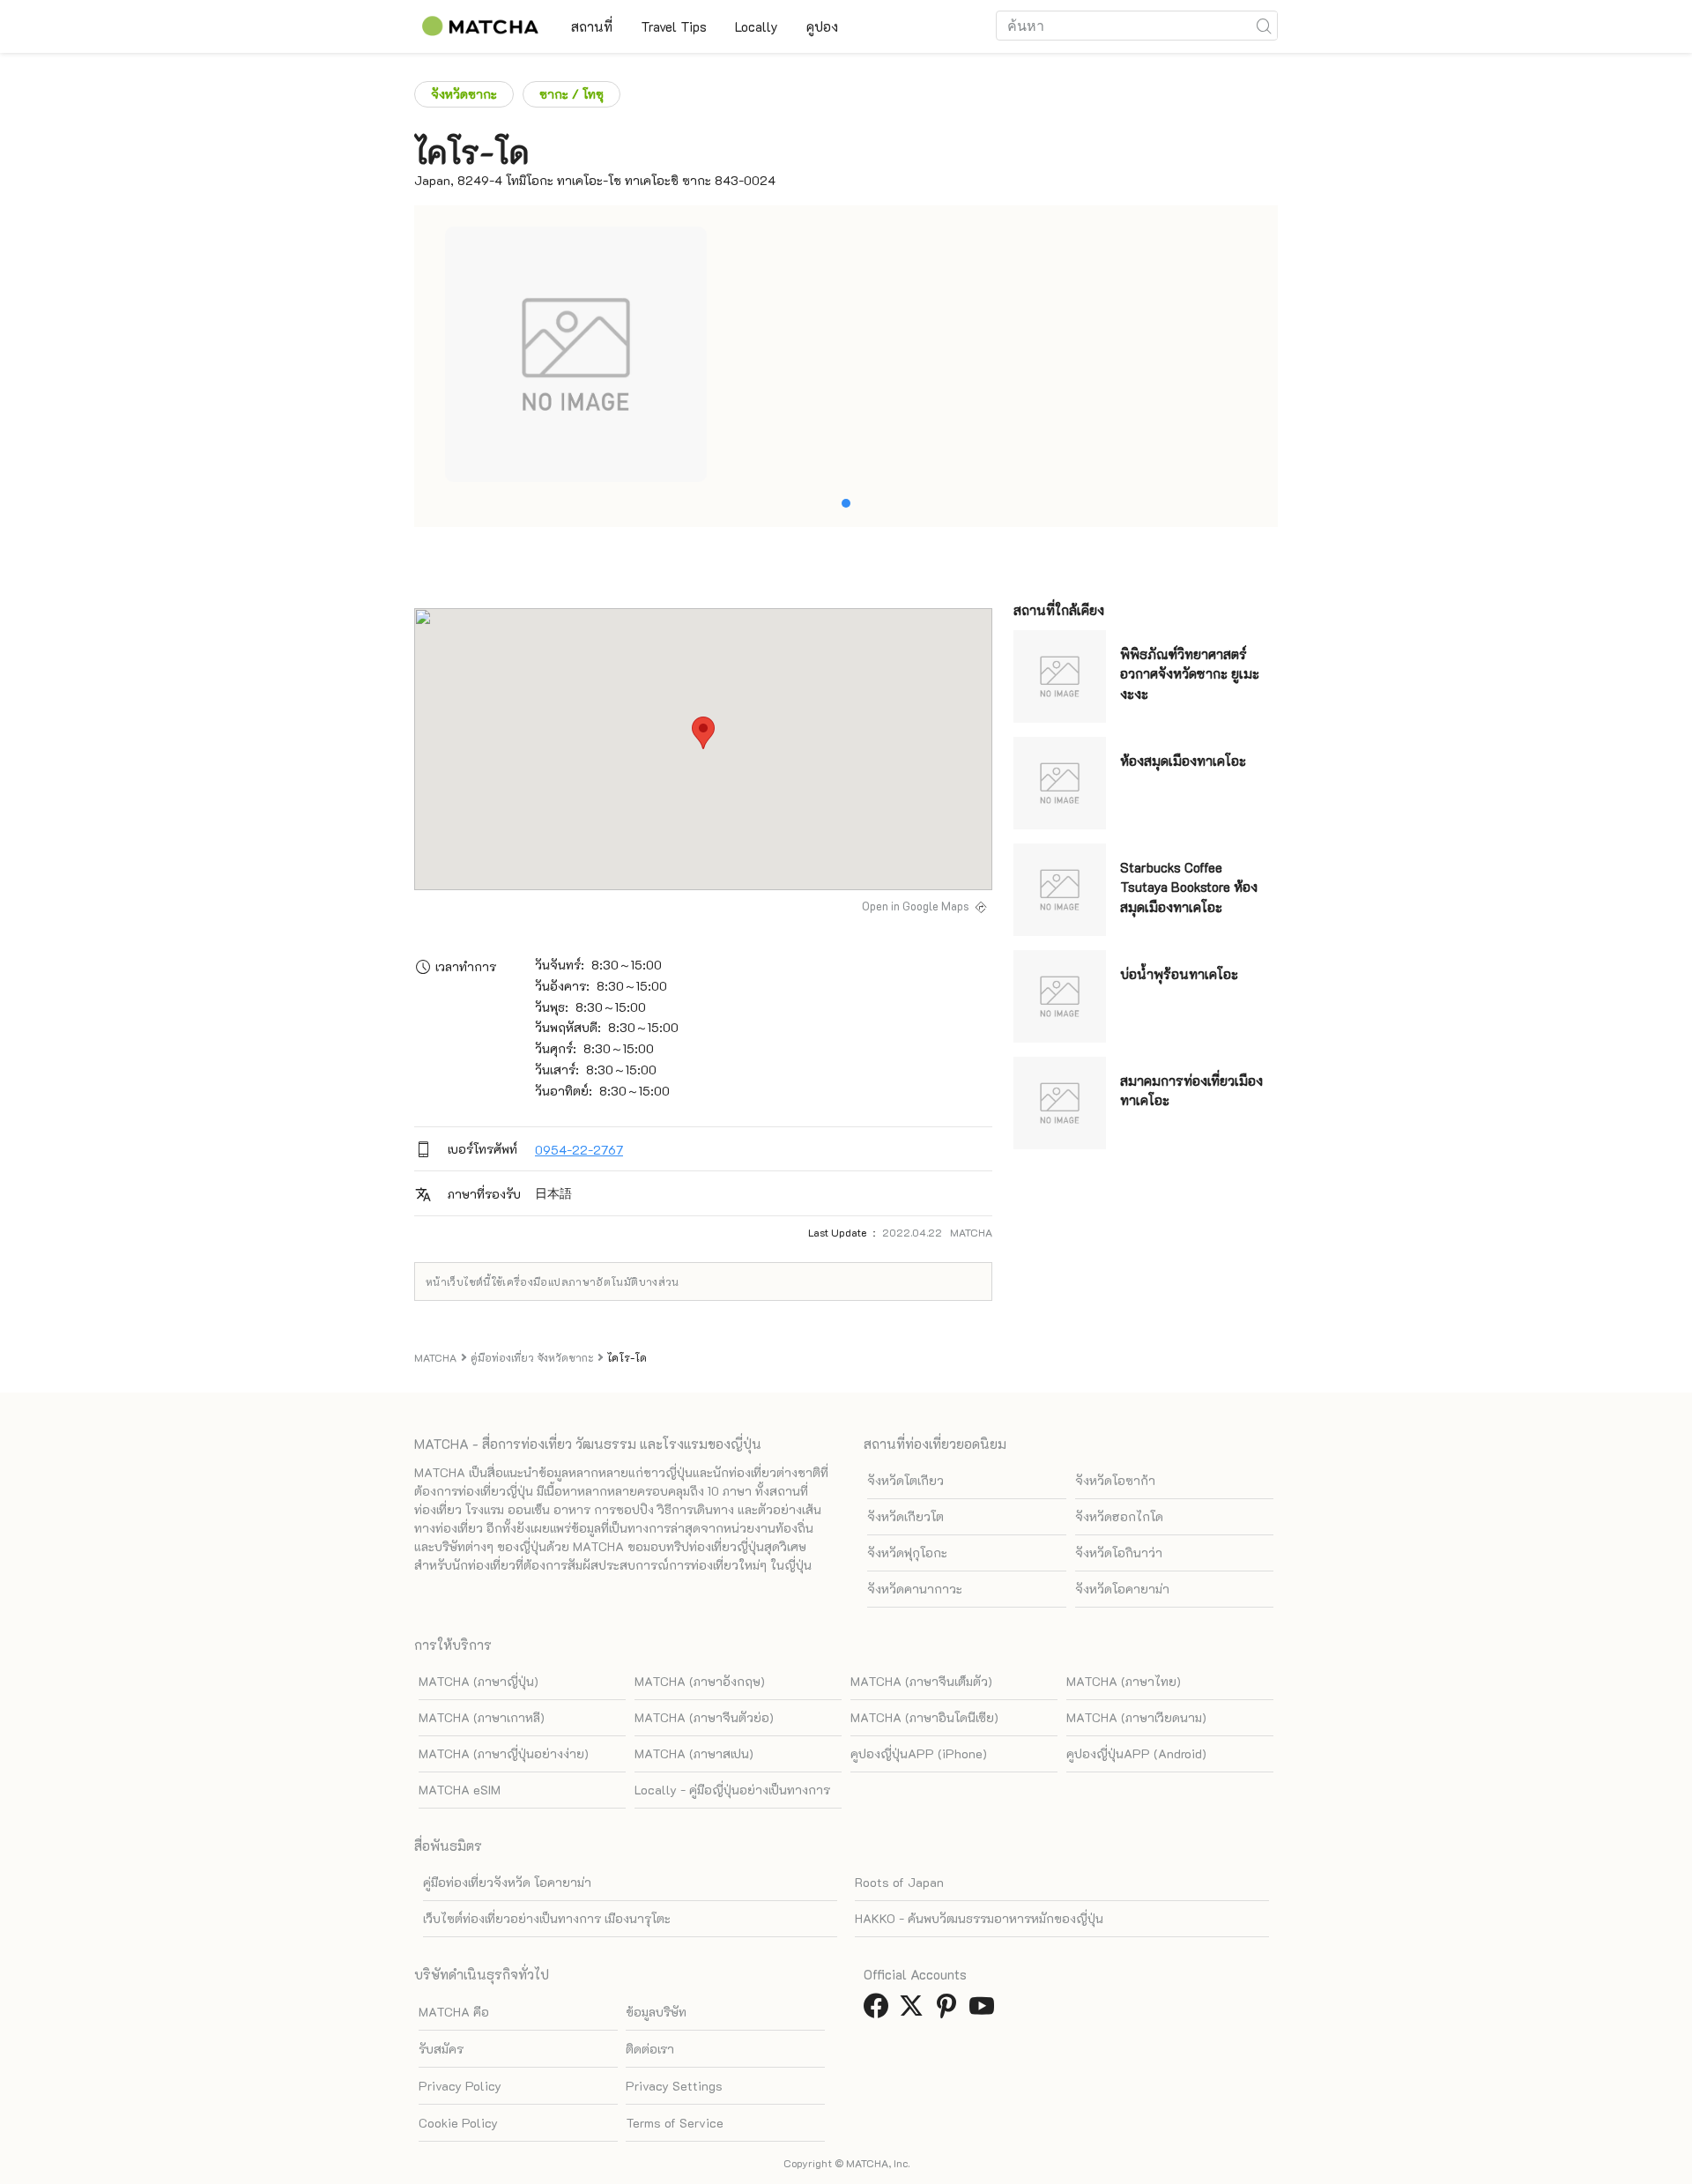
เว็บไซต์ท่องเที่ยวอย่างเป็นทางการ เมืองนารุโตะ (547, 1918)
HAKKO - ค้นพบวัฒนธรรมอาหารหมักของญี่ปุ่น (979, 1918)
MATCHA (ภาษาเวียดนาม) (1136, 1717)
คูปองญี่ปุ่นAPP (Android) (1136, 1753)
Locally (757, 26)
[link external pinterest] (950, 2011)
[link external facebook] (879, 2011)
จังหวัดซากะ (464, 94)
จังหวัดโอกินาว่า (1119, 1553)
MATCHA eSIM (460, 1790)
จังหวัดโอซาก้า (1115, 1480)
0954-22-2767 (579, 1150)
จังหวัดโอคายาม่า (1122, 1589)
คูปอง (822, 26)
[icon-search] (1264, 26)
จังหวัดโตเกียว (905, 1480)
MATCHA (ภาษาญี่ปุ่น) (479, 1681)
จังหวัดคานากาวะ (915, 1589)
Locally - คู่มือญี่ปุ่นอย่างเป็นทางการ (732, 1790)
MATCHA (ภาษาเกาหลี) (482, 1717)
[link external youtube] (985, 2011)
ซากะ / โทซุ (571, 94)
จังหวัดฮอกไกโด (1119, 1516)
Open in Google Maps (916, 906)
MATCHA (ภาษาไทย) (1124, 1681)
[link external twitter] (915, 2011)
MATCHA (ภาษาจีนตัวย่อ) (704, 1717)
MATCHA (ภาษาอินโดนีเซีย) (924, 1717)
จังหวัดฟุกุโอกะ (907, 1553)
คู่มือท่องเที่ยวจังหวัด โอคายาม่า (507, 1882)
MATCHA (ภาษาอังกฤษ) (700, 1681)
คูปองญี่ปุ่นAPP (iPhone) (919, 1753)
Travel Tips (674, 26)
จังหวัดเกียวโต (905, 1516)
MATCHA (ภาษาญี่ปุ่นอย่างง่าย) (504, 1753)
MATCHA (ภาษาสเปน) (694, 1753)
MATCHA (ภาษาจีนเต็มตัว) (921, 1681)
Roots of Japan (899, 1882)
